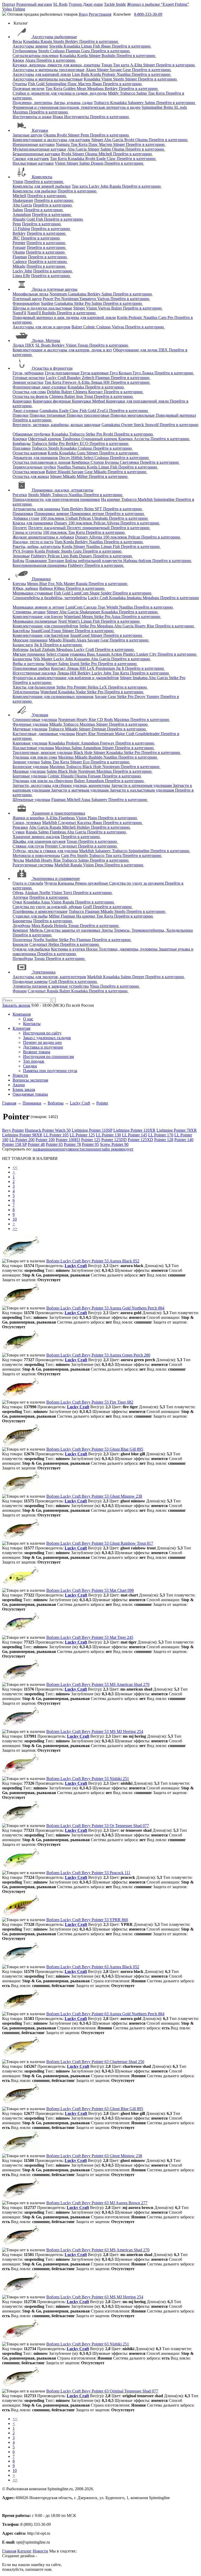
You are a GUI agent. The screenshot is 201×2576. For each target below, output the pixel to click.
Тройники (72, 439)
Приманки (41, 579)
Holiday (84, 827)
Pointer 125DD (114, 1140)
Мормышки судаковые (33, 593)
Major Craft (125, 734)
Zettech (89, 378)
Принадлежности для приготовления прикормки (56, 499)
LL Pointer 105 (56, 1135)
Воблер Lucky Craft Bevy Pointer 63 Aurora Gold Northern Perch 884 (105, 2014)
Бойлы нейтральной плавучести (94, 561)
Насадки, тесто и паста (33, 542)
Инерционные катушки (34, 144)
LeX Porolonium (101, 668)
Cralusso (58, 51)
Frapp (57, 631)
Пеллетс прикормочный (89, 528)
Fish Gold (37, 84)
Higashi (19, 219)
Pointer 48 (36, 1144)
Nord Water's (69, 621)
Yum (66, 509)
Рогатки (20, 495)
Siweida (56, 46)
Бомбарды (22, 443)
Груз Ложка (144, 373)
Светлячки (130, 462)
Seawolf (152, 425)
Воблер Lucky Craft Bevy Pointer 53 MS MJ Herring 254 (95, 1731)
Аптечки (20, 897)
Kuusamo (82, 659)
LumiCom (80, 593)
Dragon (98, 163)
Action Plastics (124, 654)
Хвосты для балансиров (34, 687)
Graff (88, 907)
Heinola (61, 926)
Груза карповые (95, 373)
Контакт (96, 392)
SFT (99, 509)
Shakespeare (23, 200)
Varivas (104, 299)
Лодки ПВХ (23, 345)
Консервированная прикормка (40, 565)
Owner (127, 425)
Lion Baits (81, 74)
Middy (114, 93)
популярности (71, 1149)
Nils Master (66, 584)
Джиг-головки (26, 411)
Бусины (112, 462)
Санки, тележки (27, 823)
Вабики (47, 588)
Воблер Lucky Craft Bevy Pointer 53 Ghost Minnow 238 (94, 1496)
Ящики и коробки (29, 818)
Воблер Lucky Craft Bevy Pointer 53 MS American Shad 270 (98, 1684)
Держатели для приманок (35, 458)
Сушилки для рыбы (30, 916)
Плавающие (37, 561)
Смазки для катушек (31, 159)
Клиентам (21, 1028)
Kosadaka (32, 41)
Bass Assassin (99, 654)
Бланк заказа (24, 1089)
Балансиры (22, 659)
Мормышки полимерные (35, 621)
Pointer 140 (184, 1140)
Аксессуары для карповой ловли (42, 74)
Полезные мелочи (29, 88)
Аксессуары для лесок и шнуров (41, 327)
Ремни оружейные (92, 883)
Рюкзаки (20, 827)
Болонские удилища (30, 767)
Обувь (18, 893)
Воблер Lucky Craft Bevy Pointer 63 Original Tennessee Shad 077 (102, 2391)
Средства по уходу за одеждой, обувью (47, 907)
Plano (93, 818)
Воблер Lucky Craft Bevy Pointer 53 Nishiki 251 (88, 1779)
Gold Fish (35, 219)
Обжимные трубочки (32, 434)
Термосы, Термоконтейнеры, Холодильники (153, 930)
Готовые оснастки (29, 378)
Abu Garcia (114, 140)
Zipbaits (49, 649)
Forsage (19, 247)
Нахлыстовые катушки (33, 163)
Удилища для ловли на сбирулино (43, 781)
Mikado (19, 266)
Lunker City (147, 654)
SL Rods (60, 4)
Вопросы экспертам (30, 1080)
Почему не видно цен (42, 1042)
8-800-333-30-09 (148, 14)
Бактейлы (21, 631)
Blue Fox (48, 584)
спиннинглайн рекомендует (109, 1149)
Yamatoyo (88, 299)
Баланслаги (23, 645)
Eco (87, 762)
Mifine (83, 476)
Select (89, 458)
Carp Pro (166, 317)
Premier (19, 243)
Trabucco (128, 93)
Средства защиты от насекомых (73, 930)
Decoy (65, 458)
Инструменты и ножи (32, 117)
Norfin (45, 893)
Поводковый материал (176, 415)
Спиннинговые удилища (35, 720)
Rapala (47, 41)
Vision (107, 79)
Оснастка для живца (31, 476)
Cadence (20, 262)
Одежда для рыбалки (31, 949)
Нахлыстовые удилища (33, 748)
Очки (17, 902)
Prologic (109, 74)
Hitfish (77, 458)
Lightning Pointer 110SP (92, 1130)
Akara (31, 60)
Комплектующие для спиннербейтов (45, 626)
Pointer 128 (164, 1140)
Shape (95, 593)
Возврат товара (37, 1052)
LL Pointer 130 (108, 1135)
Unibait (72, 518)
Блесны (19, 584)
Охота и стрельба (28, 883)
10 (15, 1219)
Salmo (142, 93)
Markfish (146, 499)
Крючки (20, 439)
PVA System (23, 551)
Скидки (30, 1066)
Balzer (117, 308)
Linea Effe (21, 276)
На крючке (111, 499)
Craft (53, 981)
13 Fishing (21, 229)
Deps (100, 865)
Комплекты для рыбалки (35, 191)
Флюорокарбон (26, 303)
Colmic (90, 327)
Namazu (63, 144)
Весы (17, 41)
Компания (22, 1014)
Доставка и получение (43, 1047)
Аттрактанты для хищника (36, 509)
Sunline (48, 303)
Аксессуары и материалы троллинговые (49, 70)
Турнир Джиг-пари (86, 4)
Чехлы (18, 860)
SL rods (180, 107)
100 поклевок (53, 518)
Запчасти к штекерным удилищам (142, 785)
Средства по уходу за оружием (137, 883)
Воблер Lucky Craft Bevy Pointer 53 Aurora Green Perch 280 (98, 1355)
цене (54, 1149)
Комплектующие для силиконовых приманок (53, 697)
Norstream (59, 294)
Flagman (73, 51)
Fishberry (39, 556)
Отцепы (20, 84)
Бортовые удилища (30, 776)
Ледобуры (21, 926)
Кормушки (22, 401)
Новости (20, 1075)
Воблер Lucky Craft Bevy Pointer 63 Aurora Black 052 (93, 1967)
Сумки (19, 832)
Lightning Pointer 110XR (134, 1130)
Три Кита (54, 88)
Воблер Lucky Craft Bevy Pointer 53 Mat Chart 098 (90, 1590)
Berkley (72, 41)
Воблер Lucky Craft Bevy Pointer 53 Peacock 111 (88, 1873)
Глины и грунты (27, 532)
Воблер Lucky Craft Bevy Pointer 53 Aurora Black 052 (93, 1261)
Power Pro (52, 299)
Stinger (95, 56)
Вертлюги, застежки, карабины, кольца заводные (57, 425)
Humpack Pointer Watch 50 (48, 1130)
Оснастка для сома (29, 392)
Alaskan (32, 893)
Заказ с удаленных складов (47, 1038)
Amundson (22, 214)
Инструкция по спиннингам (48, 1057)
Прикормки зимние (52, 514)
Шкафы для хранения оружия (39, 841)
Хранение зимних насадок (36, 837)
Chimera (81, 392)
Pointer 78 (72, 1144)
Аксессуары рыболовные (54, 37)
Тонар (107, 65)
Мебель (37, 930)
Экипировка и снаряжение (56, 878)
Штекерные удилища (31, 800)
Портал (9, 4)
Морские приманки (30, 640)
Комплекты (42, 177)
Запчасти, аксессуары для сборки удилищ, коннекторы (61, 785)
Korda (83, 56)
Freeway (70, 382)
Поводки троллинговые (89, 415)
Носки (92, 949)
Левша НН (101, 382)
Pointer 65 (54, 1144)
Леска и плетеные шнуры (55, 289)
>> (15, 1229)
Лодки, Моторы (46, 340)
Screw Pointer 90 (114, 1144)
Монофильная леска (30, 294)
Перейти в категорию (99, 41)
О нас (28, 1019)
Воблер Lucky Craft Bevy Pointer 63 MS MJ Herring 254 (95, 2297)
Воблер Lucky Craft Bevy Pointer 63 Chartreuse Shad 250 (95, 2062)
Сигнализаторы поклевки (36, 56)
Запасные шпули (27, 135)
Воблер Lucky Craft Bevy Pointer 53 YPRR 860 (87, 1920)
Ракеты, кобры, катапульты (37, 546)
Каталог (24, 2551)
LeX (104, 687)
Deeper (139, 977)
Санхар (91, 607)
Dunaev (61, 523)
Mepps (33, 584)
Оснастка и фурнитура (52, 368)
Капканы (66, 883)
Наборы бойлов (138, 561)
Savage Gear (121, 70)
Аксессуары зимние (30, 46)
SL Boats (43, 345)
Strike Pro (83, 303)
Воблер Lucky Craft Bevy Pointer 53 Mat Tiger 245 (90, 1637)
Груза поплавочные (63, 373)
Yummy (153, 697)
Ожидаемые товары (30, 1094)
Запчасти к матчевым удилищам (80, 790)
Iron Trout (85, 396)
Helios (94, 687)
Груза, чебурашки (28, 373)
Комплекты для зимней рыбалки (42, 186)
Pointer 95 (90, 1144)
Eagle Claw (107, 159)
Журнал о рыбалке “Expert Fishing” (158, 4)
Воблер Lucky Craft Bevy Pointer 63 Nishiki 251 (88, 2344)
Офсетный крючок (45, 439)
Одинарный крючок (100, 439)
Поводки (21, 415)
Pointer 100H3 (68, 1140)
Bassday (74, 378)
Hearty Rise (145, 626)
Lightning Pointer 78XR (177, 1130)
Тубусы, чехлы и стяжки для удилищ (45, 851)
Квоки (18, 60)
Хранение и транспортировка (58, 813)
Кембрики (81, 462)
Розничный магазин (34, 4)
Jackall (36, 649)
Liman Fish (91, 46)
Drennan (99, 729)
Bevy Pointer (13, 1130)
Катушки (40, 130)
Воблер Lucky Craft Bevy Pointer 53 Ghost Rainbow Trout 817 (100, 1543)
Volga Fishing (14, 9)
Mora (36, 926)
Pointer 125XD (140, 1140)
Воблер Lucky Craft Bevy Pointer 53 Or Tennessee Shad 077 (98, 1826)
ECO (85, 443)
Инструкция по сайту (42, 1033)
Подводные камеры (30, 981)
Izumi (75, 664)
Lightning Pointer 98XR (22, 1135)
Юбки (60, 588)
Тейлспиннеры (26, 692)
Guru (86, 51)
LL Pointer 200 (22, 1140)
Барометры (22, 921)
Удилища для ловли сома (35, 757)
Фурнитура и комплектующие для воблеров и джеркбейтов (66, 678)
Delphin (54, 392)
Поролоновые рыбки (31, 668)
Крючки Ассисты (134, 439)
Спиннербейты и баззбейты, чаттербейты (50, 598)
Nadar (81, 692)
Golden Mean (75, 88)
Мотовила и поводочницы (36, 855)
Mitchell (106, 154)
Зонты (108, 930)
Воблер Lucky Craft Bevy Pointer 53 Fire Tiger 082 (90, 1402)
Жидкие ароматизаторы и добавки (43, 537)
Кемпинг (21, 930)
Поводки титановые (48, 415)
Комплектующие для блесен (38, 617)
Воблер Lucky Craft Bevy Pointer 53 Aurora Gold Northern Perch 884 (105, 1308)
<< (15, 1167)
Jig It (39, 645)
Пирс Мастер (80, 84)
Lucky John (99, 186)
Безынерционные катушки (36, 154)
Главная (9, 2551)
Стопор (98, 462)
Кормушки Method (89, 401)
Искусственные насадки (34, 673)
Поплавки (22, 448)
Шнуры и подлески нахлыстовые (42, 308)
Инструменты (77, 117)
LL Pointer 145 (135, 1135)
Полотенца (22, 940)
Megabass (96, 88)
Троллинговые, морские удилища (43, 752)
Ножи (58, 117)
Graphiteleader (148, 734)
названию (41, 1149)
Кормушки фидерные (52, 401)
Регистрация (100, 14)
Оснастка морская (29, 472)
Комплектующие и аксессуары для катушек (51, 140)
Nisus (95, 986)
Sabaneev (136, 103)
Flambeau (67, 818)
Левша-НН (67, 673)
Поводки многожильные (133, 415)
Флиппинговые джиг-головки (40, 387)
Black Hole (83, 752)
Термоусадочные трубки (34, 467)
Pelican (85, 518)
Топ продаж (34, 1061)
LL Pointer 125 (82, 1135)
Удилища (40, 715)
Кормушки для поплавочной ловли (138, 401)
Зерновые (21, 556)
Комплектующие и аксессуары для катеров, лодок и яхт (62, 350)
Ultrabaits (100, 518)
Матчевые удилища (30, 729)
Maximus (21, 112)
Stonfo (59, 41)
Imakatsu (135, 598)
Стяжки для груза (28, 846)
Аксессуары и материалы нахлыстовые (48, 79)
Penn (85, 135)
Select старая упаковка (67, 654)
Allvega (113, 523)
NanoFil (19, 313)
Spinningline (57, 84)
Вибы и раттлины (29, 664)
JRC (16, 238)
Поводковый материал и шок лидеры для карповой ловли (64, 317)
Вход (83, 14)
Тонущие (57, 561)
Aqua (116, 617)
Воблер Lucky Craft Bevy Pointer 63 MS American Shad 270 (98, 2250)
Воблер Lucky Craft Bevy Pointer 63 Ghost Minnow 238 (94, 2156)
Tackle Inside (115, 4)
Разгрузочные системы (33, 865)
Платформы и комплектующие (40, 911)
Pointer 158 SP (14, 1144)
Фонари (20, 991)
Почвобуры (23, 958)
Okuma (50, 135)
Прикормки (23, 514)
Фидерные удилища (30, 724)
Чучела (51, 883)
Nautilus (124, 74)
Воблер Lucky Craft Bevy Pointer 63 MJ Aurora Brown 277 (97, 2203)
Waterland (73, 617)
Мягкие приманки (29, 654)
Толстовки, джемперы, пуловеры (129, 949)
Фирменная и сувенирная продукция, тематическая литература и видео (77, 107)
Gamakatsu (78, 294)
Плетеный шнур (27, 299)
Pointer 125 (91, 1140)
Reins (169, 107)
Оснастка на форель (30, 396)
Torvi (68, 893)
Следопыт (68, 823)
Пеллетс (20, 528)
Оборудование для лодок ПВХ (141, 350)
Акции (19, 1085)
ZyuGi (103, 411)
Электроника (44, 972)
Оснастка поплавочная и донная (41, 462)
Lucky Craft (56, 378)
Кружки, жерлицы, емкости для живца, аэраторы (56, 65)
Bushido (109, 56)
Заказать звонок (16, 1005)
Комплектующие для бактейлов (41, 635)
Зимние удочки (26, 762)
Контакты (32, 1024)
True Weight (108, 607)
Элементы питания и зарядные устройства (51, 986)
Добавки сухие (26, 518)
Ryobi (62, 135)
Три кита (122, 65)
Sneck (139, 425)
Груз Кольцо (121, 373)
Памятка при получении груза (50, 1071)
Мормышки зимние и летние (38, 607)
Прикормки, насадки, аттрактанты (63, 490)
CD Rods (105, 720)
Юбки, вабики (25, 588)
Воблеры (21, 649)
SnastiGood (41, 631)
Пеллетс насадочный (48, 528)
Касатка (85, 823)
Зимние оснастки (28, 382)
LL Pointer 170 (161, 1135)
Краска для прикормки (33, 523)
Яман (106, 46)
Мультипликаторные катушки (39, 149)
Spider (107, 593)
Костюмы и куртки (69, 949)
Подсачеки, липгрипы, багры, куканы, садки (53, 103)
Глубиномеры (25, 51)
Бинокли (20, 944)
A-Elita (137, 65)
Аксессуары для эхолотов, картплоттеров (49, 977)
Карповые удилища (30, 743)
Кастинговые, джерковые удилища (44, 734)
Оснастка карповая (30, 453)
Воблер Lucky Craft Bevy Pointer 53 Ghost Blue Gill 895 (95, 1449)
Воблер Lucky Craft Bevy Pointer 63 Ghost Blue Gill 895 (95, 2109)
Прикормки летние (88, 514)
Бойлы (18, 561)
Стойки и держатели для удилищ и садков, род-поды (60, 93)
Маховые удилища (29, 771)
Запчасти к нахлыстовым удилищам (142, 790)
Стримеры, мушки (29, 612)
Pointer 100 (45, 1140)
